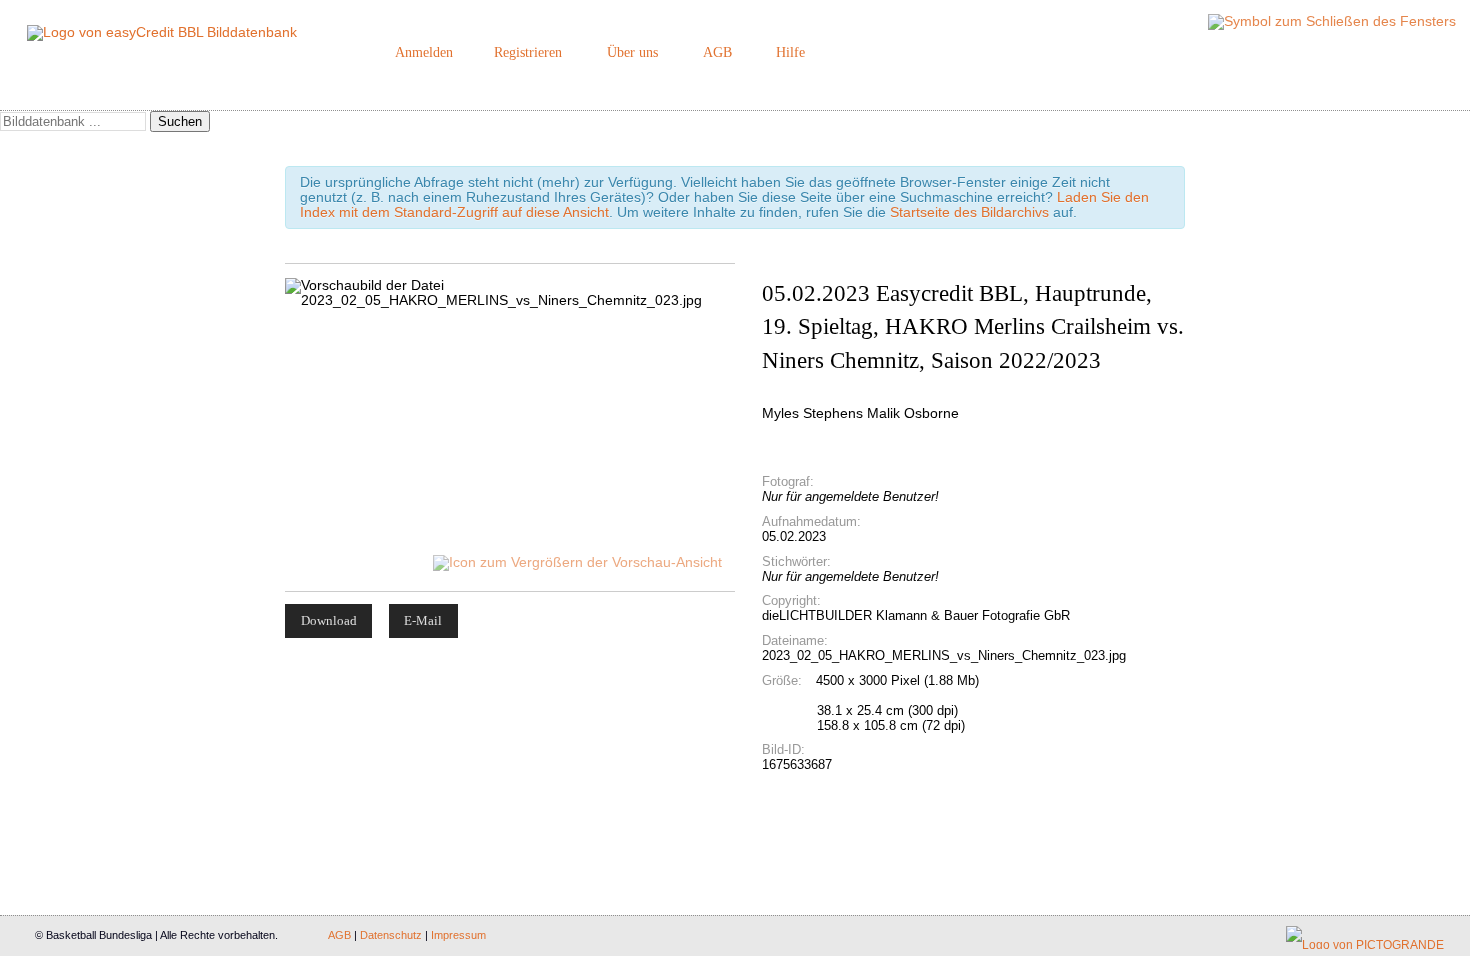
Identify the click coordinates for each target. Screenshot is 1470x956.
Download (329, 620)
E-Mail (423, 620)
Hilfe (790, 52)
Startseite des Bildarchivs (969, 212)
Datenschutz (391, 935)
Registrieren (528, 52)
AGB (717, 52)
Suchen (180, 121)
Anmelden (424, 52)
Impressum (458, 935)
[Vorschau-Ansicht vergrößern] (579, 562)
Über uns (632, 52)
